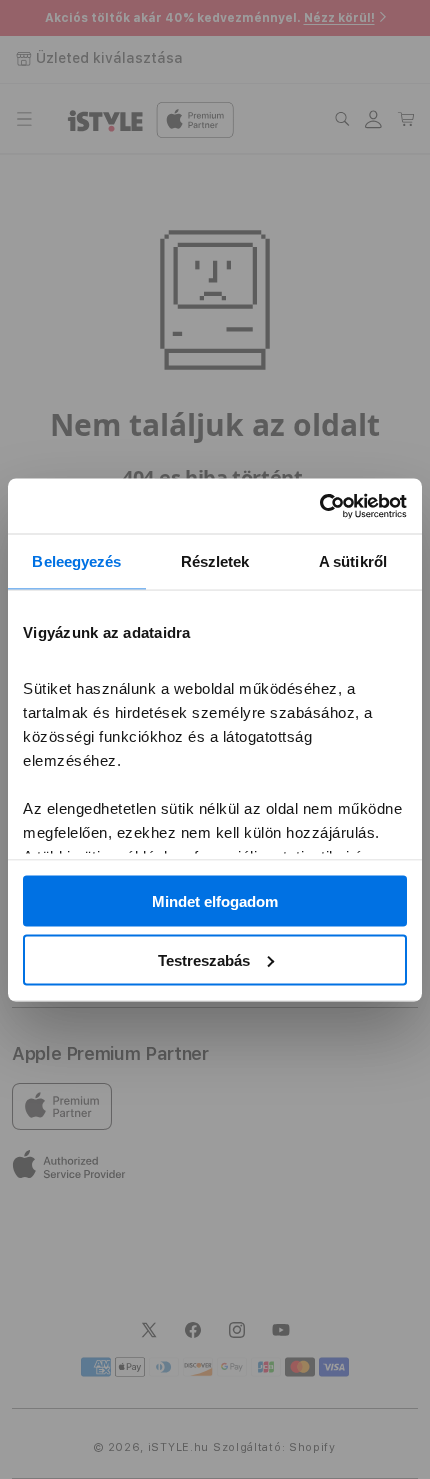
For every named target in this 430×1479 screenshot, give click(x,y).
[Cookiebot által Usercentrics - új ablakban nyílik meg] (319, 506)
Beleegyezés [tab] (76, 561)
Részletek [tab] (215, 561)
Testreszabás (204, 959)
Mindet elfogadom (215, 901)
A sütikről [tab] (353, 561)
